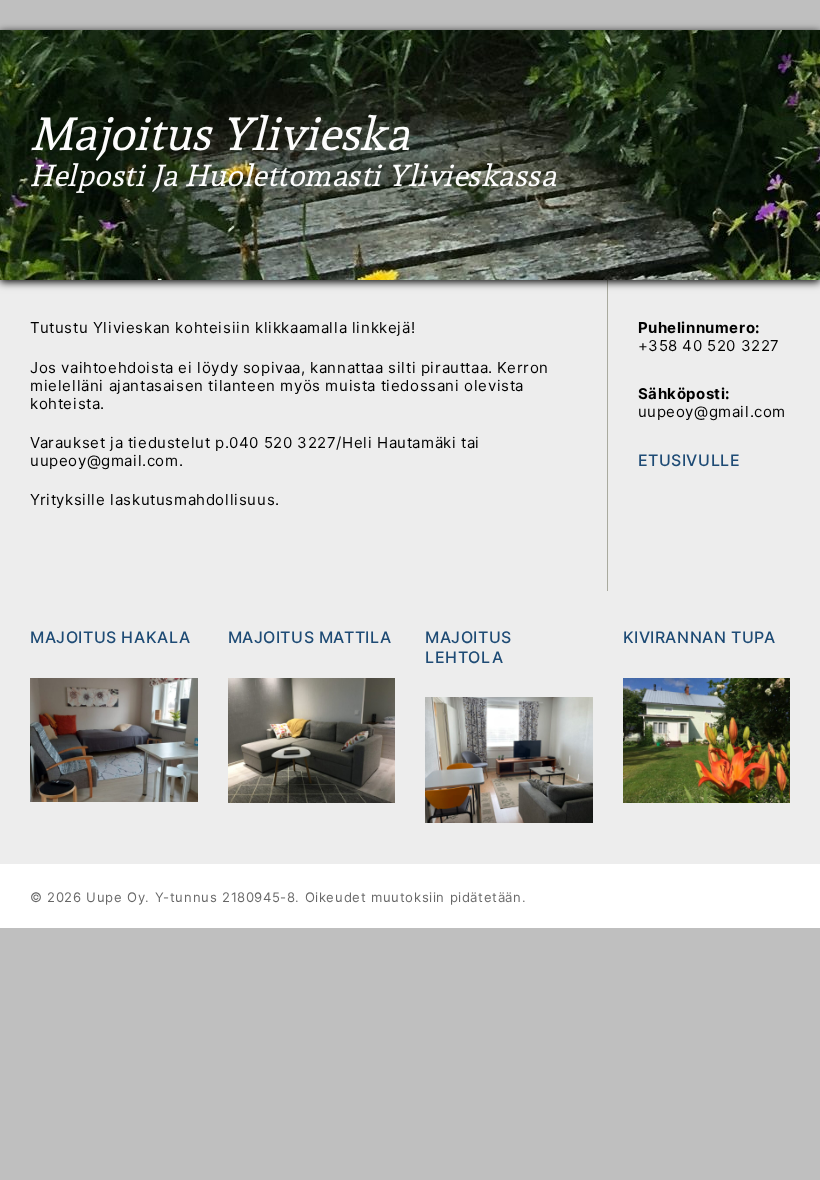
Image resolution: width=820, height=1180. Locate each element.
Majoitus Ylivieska (220, 134)
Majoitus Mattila (310, 637)
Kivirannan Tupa (699, 637)
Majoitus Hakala (110, 637)
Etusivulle (689, 460)
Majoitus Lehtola (468, 646)
